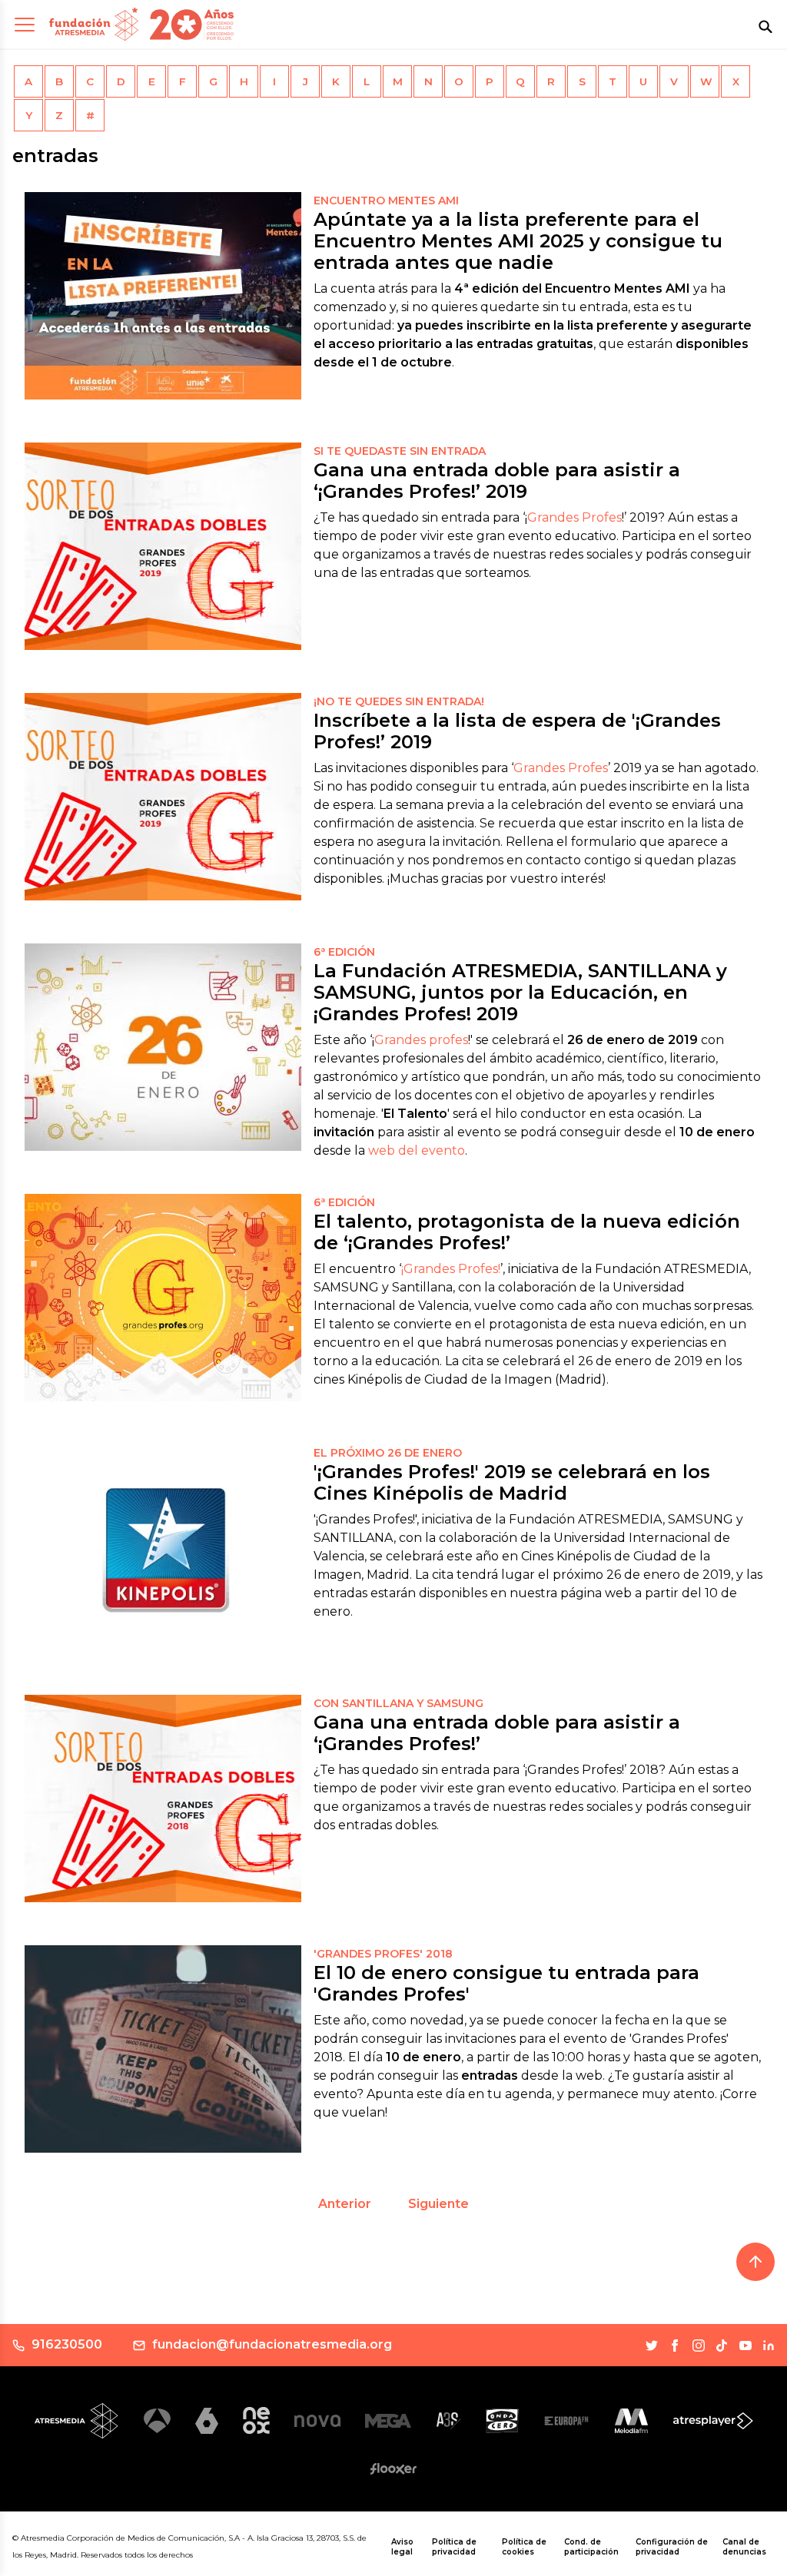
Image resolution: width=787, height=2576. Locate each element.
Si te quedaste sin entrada (400, 451)
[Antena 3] (157, 2421)
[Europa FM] (566, 2421)
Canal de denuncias (744, 2547)
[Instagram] (699, 2346)
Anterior (345, 2204)
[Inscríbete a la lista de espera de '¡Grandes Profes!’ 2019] (163, 797)
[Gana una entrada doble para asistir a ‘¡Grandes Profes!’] (163, 1799)
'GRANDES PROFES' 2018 (383, 1954)
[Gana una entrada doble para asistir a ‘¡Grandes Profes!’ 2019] (163, 546)
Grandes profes (421, 1040)
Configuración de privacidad (672, 2547)
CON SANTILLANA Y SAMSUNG (398, 1703)
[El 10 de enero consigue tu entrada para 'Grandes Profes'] (163, 2049)
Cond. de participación (591, 2547)
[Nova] (317, 2421)
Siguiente (438, 2204)
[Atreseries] (448, 2421)
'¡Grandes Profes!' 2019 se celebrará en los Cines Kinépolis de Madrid (512, 1482)
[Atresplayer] (713, 2421)
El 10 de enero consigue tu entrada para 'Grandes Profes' (506, 1983)
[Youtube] (745, 2346)
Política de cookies (524, 2547)
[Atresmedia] (77, 2421)
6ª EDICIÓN (344, 1202)
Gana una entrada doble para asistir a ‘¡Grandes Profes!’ (497, 1733)
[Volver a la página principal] (94, 24)
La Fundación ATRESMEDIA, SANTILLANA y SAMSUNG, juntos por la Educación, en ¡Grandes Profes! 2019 (520, 992)
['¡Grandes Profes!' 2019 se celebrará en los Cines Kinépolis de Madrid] (163, 1548)
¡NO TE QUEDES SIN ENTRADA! (399, 701)
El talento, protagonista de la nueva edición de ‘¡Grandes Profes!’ (527, 1232)
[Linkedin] (769, 2346)
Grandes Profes (574, 517)
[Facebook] (675, 2346)
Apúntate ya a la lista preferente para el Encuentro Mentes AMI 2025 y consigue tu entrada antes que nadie (518, 241)
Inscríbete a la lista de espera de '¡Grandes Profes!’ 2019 (517, 731)
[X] (652, 2346)
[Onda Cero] (502, 2421)
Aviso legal (402, 2547)
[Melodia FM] (631, 2421)
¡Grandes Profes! (451, 1269)
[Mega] (388, 2420)
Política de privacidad (454, 2547)
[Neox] (256, 2420)
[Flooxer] (393, 2468)
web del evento (417, 1150)
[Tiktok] (722, 2346)
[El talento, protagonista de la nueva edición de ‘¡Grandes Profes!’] (163, 1298)
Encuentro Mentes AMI (386, 201)
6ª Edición (344, 952)
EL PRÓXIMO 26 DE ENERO (388, 1453)
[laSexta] (207, 2420)
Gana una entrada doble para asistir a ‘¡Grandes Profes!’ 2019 (497, 481)
